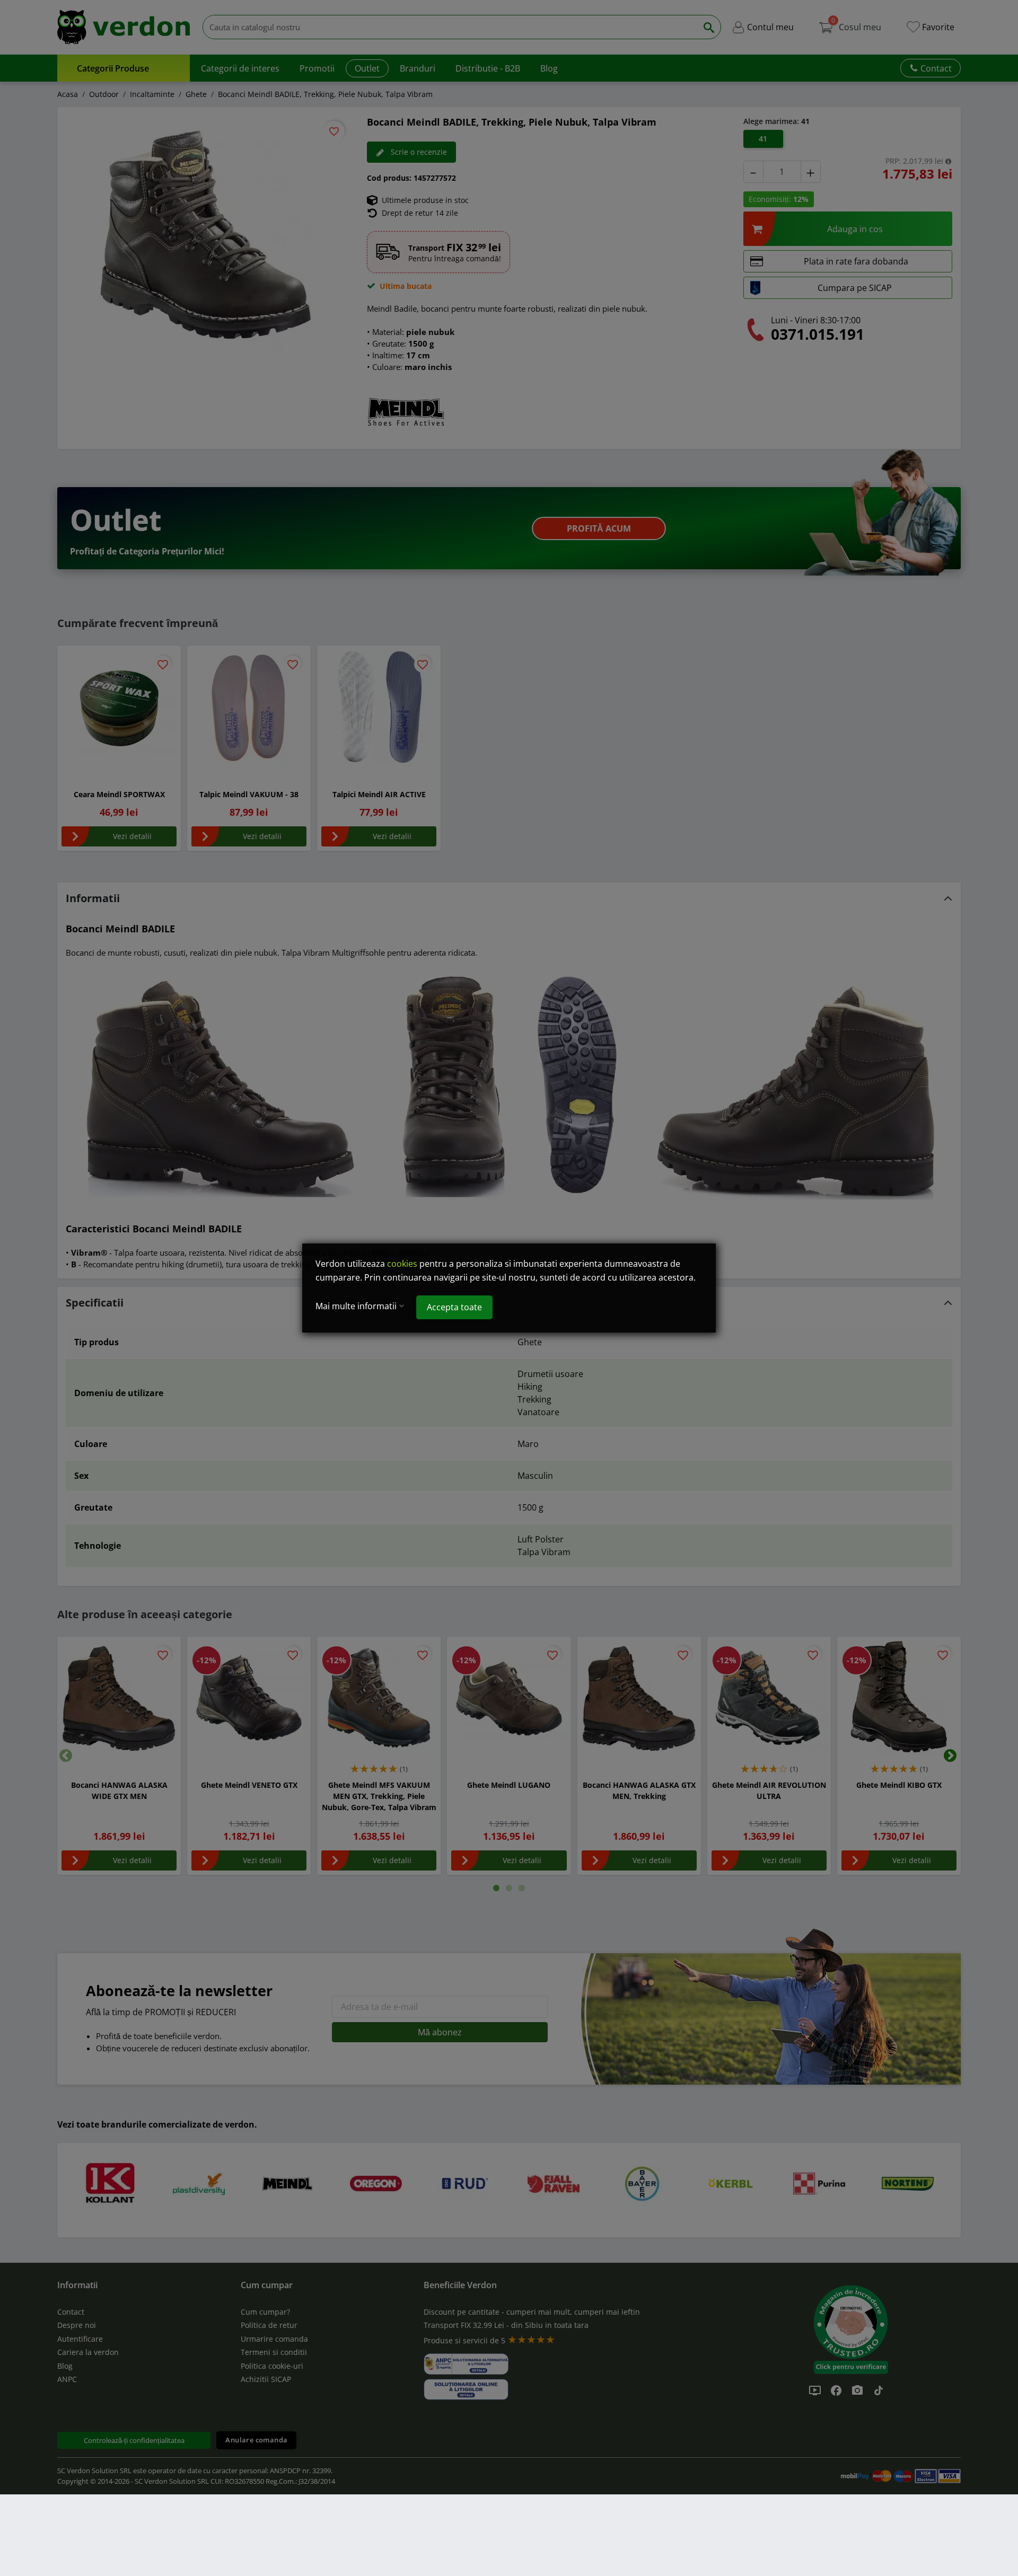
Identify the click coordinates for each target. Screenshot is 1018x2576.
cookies (402, 1264)
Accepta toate (454, 1307)
